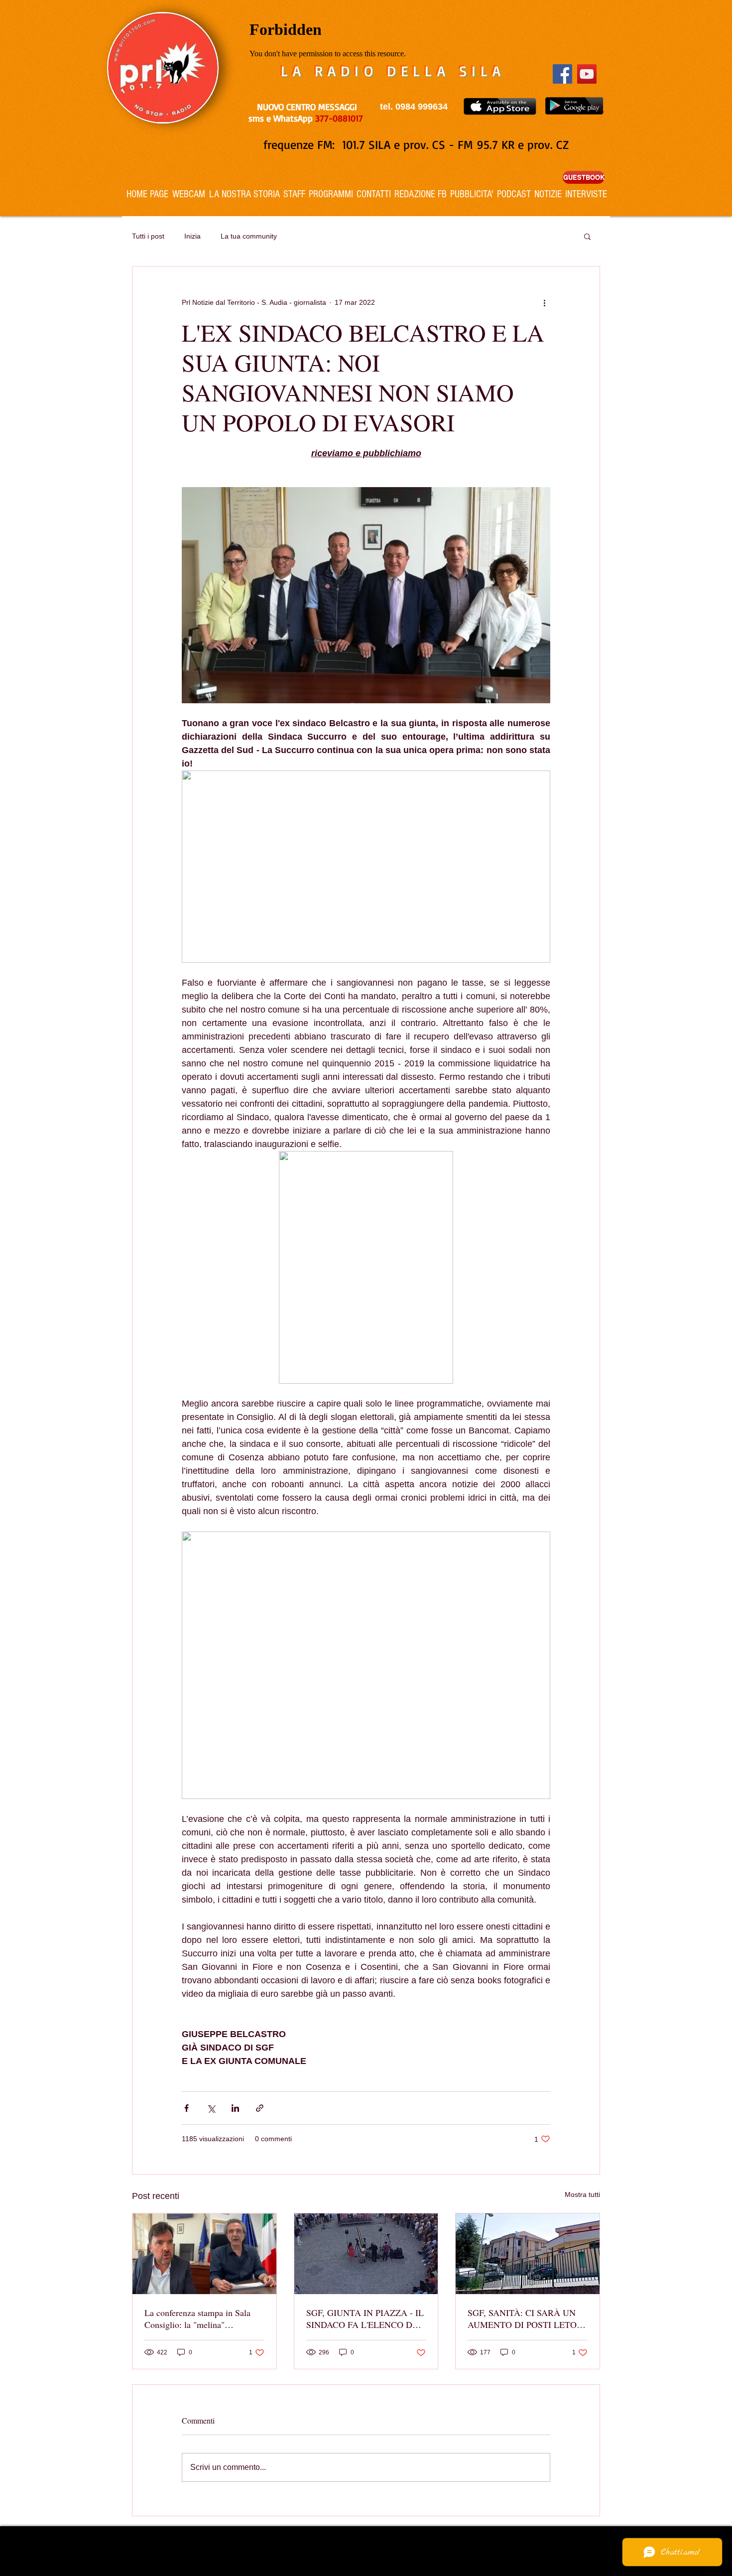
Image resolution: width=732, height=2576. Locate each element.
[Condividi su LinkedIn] (235, 2108)
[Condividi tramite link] (260, 2108)
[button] (587, 236)
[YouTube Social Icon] (587, 74)
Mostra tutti (582, 2194)
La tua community (249, 236)
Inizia (192, 236)
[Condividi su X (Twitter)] (211, 2108)
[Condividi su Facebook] (186, 2108)
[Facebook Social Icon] (562, 74)
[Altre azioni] (544, 302)
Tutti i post (148, 236)
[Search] (600, 108)
